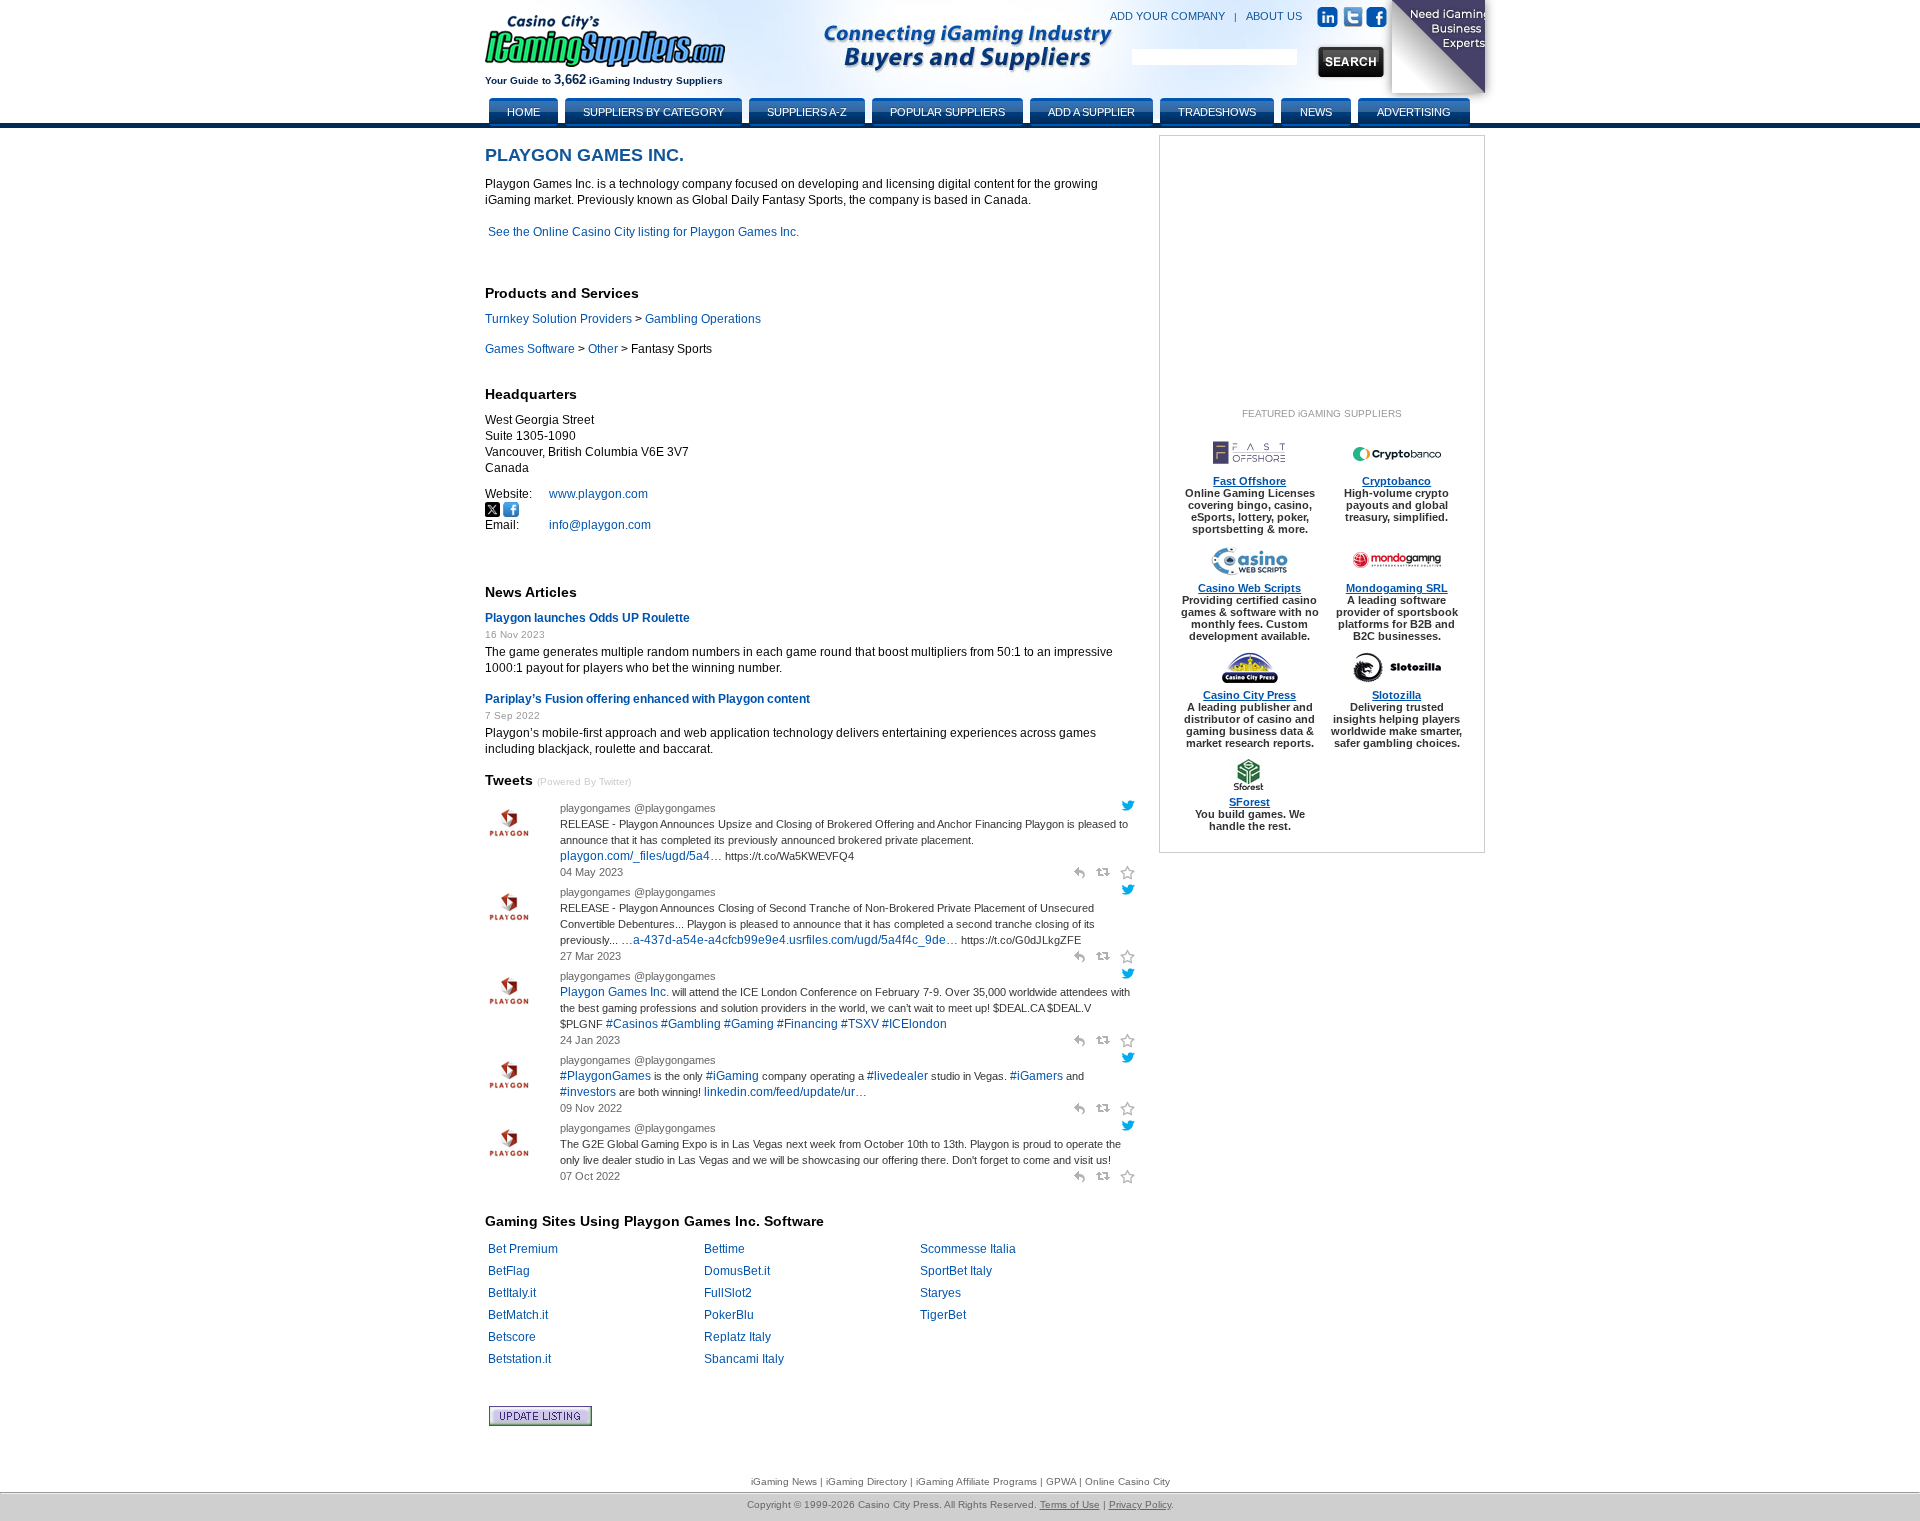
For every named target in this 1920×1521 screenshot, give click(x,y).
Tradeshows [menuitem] (1217, 112)
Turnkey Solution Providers (558, 319)
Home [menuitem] (523, 112)
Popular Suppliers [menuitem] (947, 112)
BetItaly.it (512, 1293)
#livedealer (897, 1076)
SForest (1249, 802)
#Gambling (691, 1024)
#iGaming (732, 1076)
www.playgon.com (598, 494)
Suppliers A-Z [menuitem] (807, 112)
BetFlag (509, 1271)
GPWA (1061, 1481)
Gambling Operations (703, 319)
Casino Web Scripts (1249, 588)
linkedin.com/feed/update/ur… (785, 1092)
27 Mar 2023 (590, 956)
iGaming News (784, 1481)
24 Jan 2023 (590, 1040)
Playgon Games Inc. (614, 992)
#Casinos (632, 1024)
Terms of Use (1070, 1504)
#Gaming (749, 1024)
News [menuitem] (1316, 112)
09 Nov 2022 (591, 1108)
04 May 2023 (591, 872)
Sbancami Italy (744, 1359)
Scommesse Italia (968, 1249)
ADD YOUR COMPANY (1167, 16)
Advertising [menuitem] (1414, 112)
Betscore (512, 1337)
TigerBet (943, 1315)
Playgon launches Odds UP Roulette (587, 618)
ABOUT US (1274, 16)
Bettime (724, 1249)
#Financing (807, 1024)
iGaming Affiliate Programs (976, 1481)
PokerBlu (729, 1315)
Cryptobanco (1396, 481)
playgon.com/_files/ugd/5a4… (641, 856)
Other (603, 349)
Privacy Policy (1140, 1504)
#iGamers (1036, 1076)
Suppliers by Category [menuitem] (653, 112)
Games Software (530, 349)
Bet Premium (523, 1249)
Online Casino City (1127, 1481)
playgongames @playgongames (638, 808)
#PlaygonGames (605, 1076)
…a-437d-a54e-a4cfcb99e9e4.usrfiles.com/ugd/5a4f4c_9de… (789, 940)
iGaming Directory (866, 1481)
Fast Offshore (1249, 481)
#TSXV (860, 1024)
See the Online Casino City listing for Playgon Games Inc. (643, 232)
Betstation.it (519, 1359)
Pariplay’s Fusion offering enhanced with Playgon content (647, 699)
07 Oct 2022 (590, 1176)
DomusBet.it (737, 1271)
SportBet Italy (956, 1271)
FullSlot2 (728, 1293)
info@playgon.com (600, 525)
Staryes (940, 1293)
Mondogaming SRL (1397, 588)
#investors (588, 1092)
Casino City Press (1249, 695)
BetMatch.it (518, 1315)
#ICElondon (914, 1024)
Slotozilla (1396, 695)
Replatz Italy (737, 1337)
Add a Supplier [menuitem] (1091, 112)
